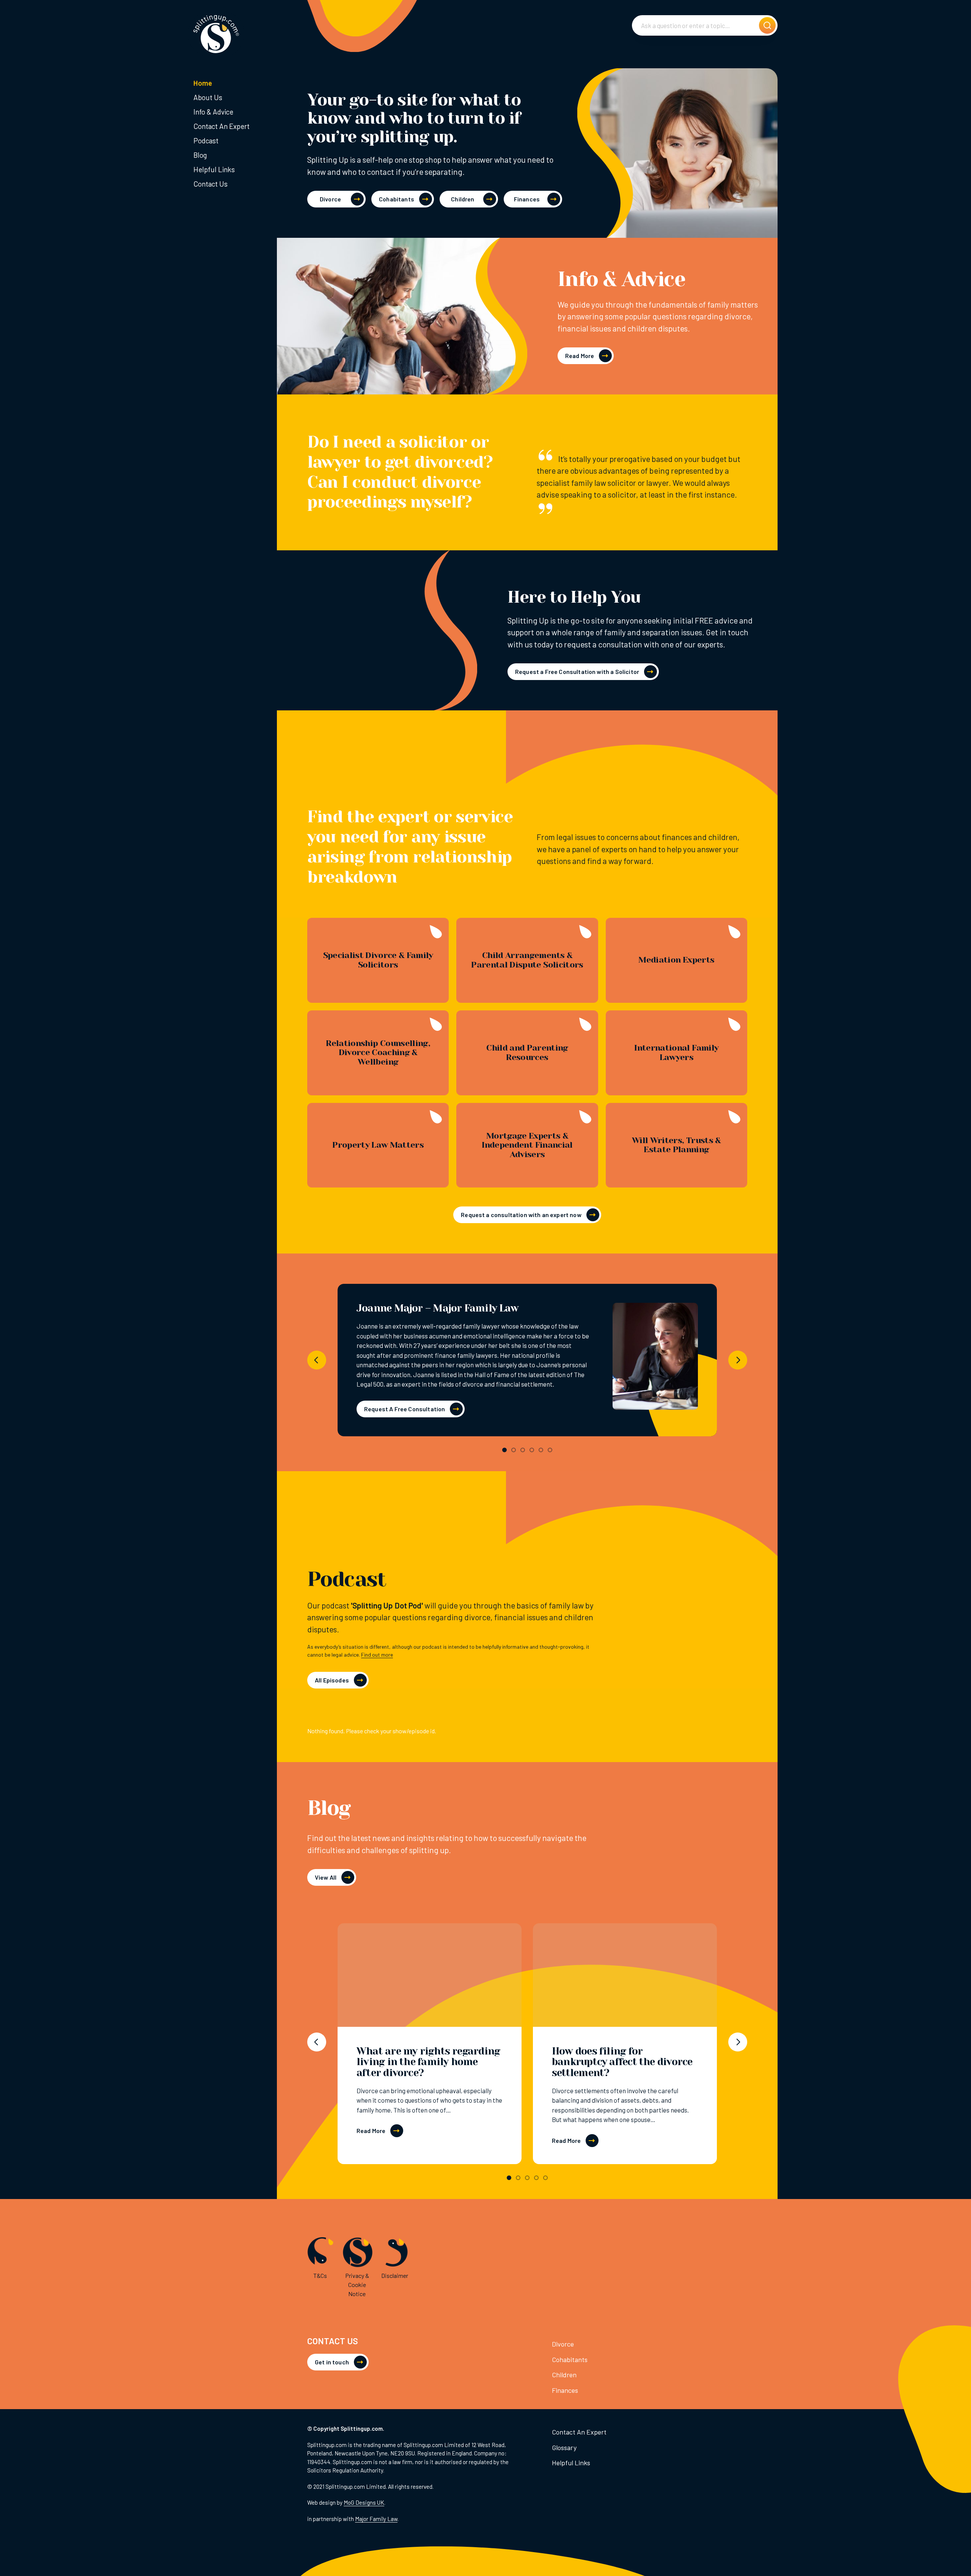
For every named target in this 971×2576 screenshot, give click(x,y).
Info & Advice (213, 112)
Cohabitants (397, 199)
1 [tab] (504, 1450)
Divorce (330, 199)
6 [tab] (550, 1450)
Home (203, 83)
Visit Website (655, 1359)
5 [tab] (541, 1450)
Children (463, 199)
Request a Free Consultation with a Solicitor (577, 671)
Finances (527, 199)
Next (738, 1360)
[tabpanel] (527, 1360)
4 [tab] (532, 1450)
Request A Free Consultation (405, 1409)
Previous (317, 1360)
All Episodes (332, 1680)
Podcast (206, 141)
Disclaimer (395, 2275)
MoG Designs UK (364, 2502)
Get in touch (332, 2362)
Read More (580, 356)
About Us (208, 97)
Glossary (564, 2447)
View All (326, 1877)
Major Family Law (376, 2519)
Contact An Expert (222, 126)
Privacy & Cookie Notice (357, 2285)
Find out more (377, 1655)
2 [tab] (514, 1450)
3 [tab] (523, 1450)
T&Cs (320, 2275)
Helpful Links (214, 169)
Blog (200, 155)
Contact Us (211, 184)
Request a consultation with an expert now (521, 1215)
